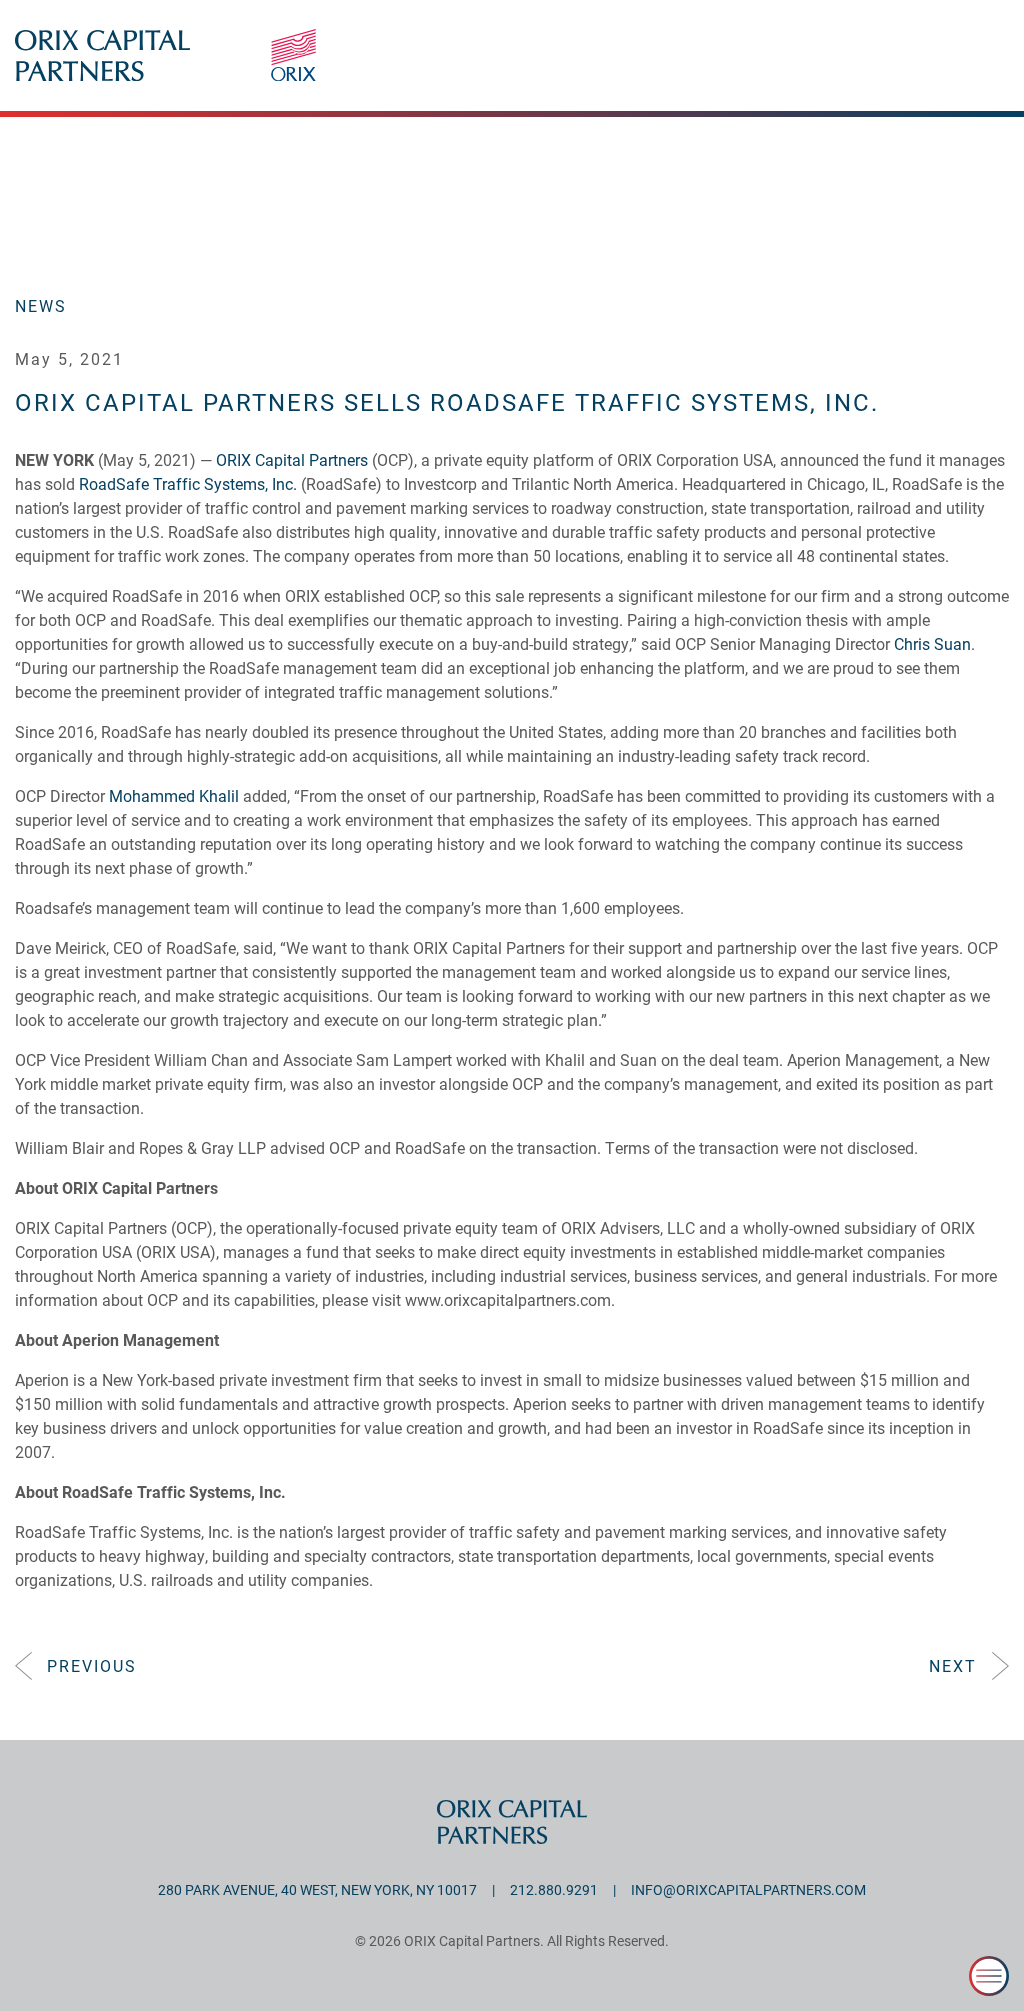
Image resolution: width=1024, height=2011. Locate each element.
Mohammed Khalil (174, 795)
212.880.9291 (554, 1889)
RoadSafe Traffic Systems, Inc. (188, 483)
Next (953, 1665)
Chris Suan (932, 643)
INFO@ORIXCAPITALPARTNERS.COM (748, 1889)
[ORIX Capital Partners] (640, 70)
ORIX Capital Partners (292, 459)
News (41, 305)
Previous (92, 1665)
